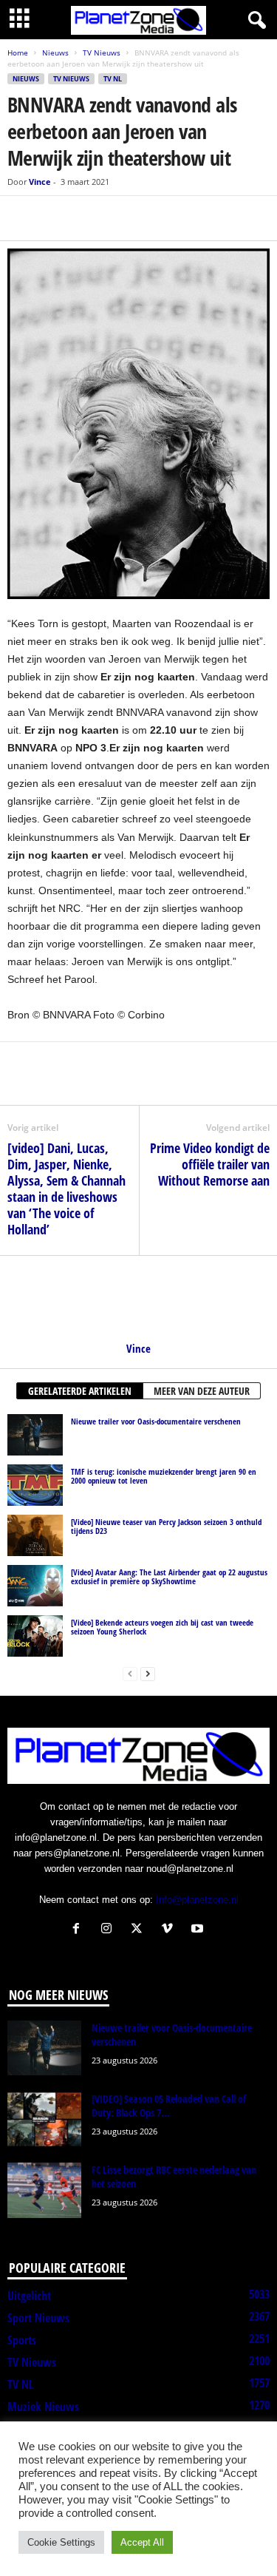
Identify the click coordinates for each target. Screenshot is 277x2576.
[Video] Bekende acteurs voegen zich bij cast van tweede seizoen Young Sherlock (162, 1627)
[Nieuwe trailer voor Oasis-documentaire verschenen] (35, 1435)
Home (18, 53)
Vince (40, 182)
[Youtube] (199, 1930)
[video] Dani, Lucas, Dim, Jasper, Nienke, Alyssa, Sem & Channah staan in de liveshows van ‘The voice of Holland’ (66, 1189)
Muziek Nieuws (43, 2407)
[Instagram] (110, 1930)
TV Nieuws (102, 53)
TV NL (113, 79)
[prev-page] (130, 1673)
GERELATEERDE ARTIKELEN (80, 1391)
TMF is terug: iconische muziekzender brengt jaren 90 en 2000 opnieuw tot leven (164, 1476)
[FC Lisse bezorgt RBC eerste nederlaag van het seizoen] (44, 2190)
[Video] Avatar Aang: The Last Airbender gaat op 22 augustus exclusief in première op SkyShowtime (169, 1576)
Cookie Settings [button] (61, 2542)
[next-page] (148, 1673)
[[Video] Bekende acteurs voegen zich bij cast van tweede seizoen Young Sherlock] (35, 1636)
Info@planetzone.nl (197, 1900)
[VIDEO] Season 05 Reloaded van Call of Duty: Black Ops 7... (169, 2106)
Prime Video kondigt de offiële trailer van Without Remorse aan (210, 1164)
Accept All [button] (142, 2542)
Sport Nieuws (38, 2318)
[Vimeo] (170, 1930)
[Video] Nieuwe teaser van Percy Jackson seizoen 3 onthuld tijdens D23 (166, 1526)
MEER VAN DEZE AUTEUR (202, 1391)
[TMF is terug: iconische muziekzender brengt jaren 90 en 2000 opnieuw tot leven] (35, 1485)
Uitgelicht (29, 2296)
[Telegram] (124, 218)
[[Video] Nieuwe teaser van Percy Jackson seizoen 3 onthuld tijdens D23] (35, 1535)
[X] (56, 218)
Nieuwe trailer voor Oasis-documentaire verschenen (156, 1421)
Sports (22, 2340)
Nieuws (55, 53)
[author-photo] (138, 1299)
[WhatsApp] (90, 218)
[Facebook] (22, 218)
